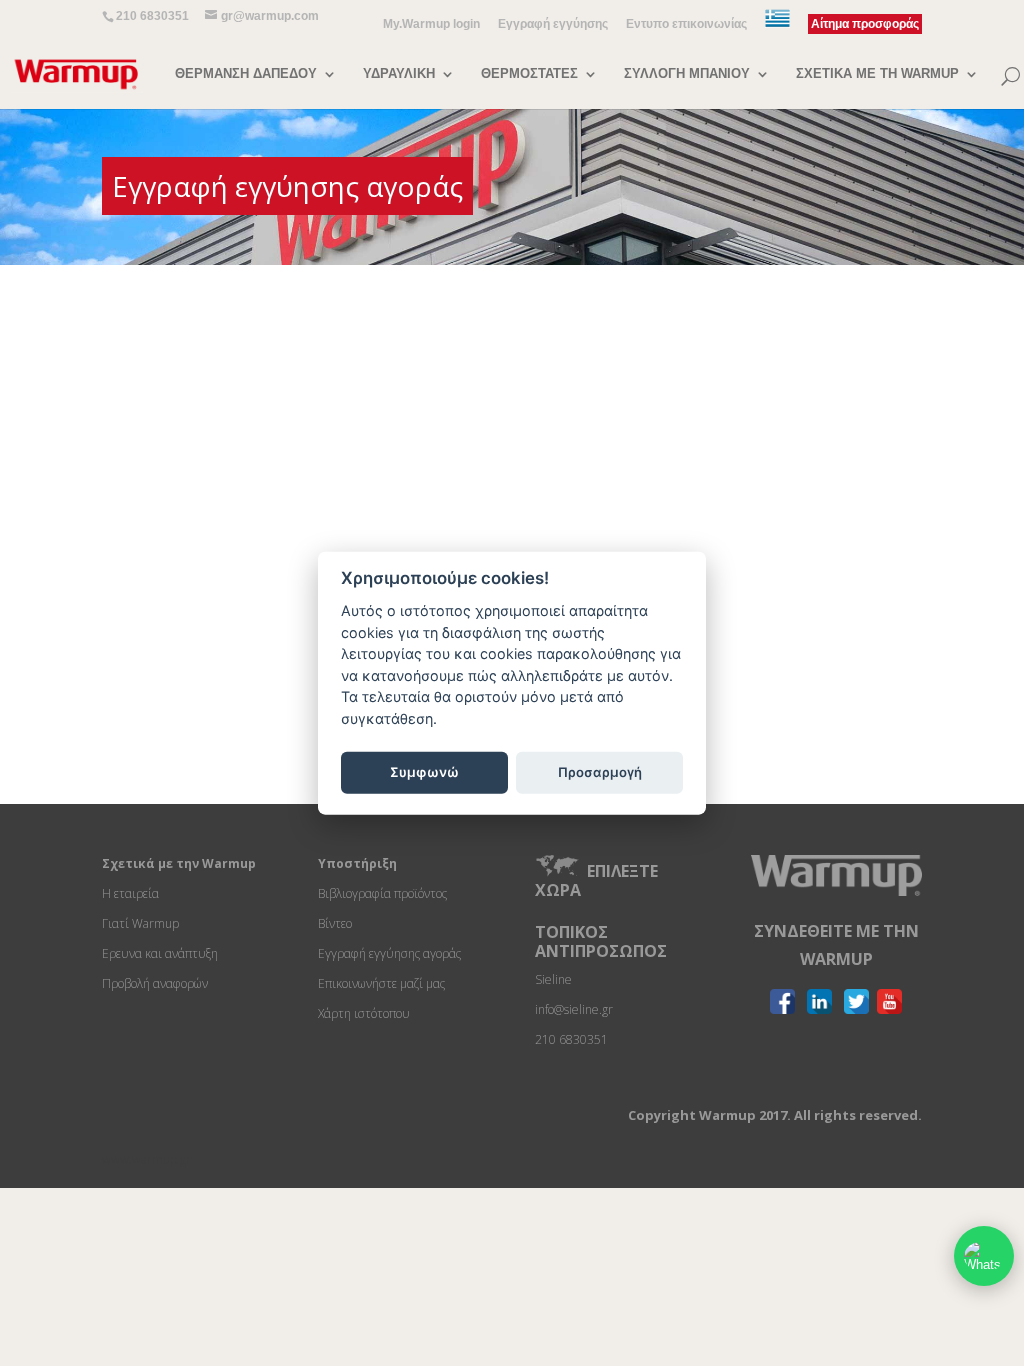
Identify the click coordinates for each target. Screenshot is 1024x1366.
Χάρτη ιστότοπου (364, 1013)
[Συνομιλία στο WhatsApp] (984, 1256)
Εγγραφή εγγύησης (553, 24)
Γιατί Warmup (140, 923)
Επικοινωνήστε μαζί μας (381, 983)
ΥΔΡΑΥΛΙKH (399, 74)
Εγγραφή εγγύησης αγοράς (389, 953)
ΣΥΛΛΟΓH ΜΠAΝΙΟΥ (687, 74)
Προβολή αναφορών (155, 983)
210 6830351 (152, 16)
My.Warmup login (431, 24)
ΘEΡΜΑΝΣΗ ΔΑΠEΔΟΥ (246, 74)
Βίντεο (335, 923)
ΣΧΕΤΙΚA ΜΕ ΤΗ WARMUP (877, 74)
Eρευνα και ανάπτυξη (160, 953)
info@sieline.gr (574, 1009)
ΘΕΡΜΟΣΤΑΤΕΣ (529, 74)
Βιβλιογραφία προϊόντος (382, 893)
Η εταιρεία (130, 893)
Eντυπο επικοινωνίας (686, 24)
